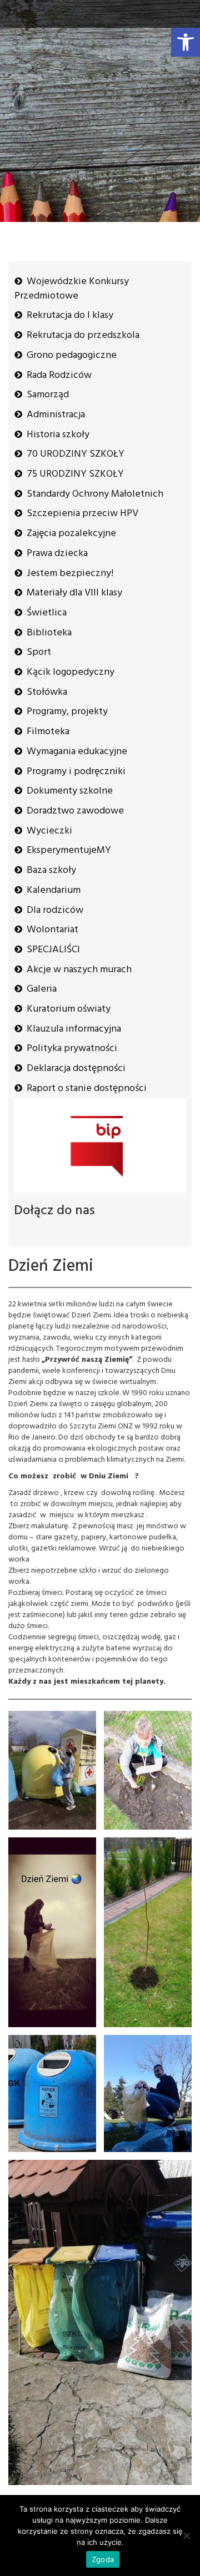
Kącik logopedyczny (71, 672)
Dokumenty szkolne (70, 791)
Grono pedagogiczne (72, 355)
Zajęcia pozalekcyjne (71, 534)
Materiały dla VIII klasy (74, 593)
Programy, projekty (67, 712)
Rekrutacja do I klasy (70, 315)
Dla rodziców (55, 910)
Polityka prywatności (72, 1049)
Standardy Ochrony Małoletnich (95, 494)
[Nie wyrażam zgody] (186, 2535)
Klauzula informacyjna (74, 1029)
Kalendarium (54, 890)
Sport (39, 652)
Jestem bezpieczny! (70, 574)
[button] (186, 42)
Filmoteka (48, 732)
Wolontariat (52, 930)
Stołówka (47, 692)
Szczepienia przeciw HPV (82, 514)
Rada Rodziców (59, 375)
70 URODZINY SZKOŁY (76, 454)
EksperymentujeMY (69, 850)
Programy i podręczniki (76, 772)
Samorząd (48, 395)
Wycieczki (49, 831)
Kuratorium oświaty (69, 1009)
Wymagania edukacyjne (77, 752)
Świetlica (47, 613)
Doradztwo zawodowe (75, 811)
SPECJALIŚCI (53, 950)
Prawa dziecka (57, 554)
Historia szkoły (58, 435)
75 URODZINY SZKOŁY (75, 474)
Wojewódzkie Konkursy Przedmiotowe (72, 289)
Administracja (56, 415)
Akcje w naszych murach (79, 970)
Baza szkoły (51, 870)
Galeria (42, 989)
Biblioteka (49, 633)
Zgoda (103, 2559)
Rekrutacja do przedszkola (83, 335)
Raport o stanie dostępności (87, 1089)
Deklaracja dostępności (76, 1069)
